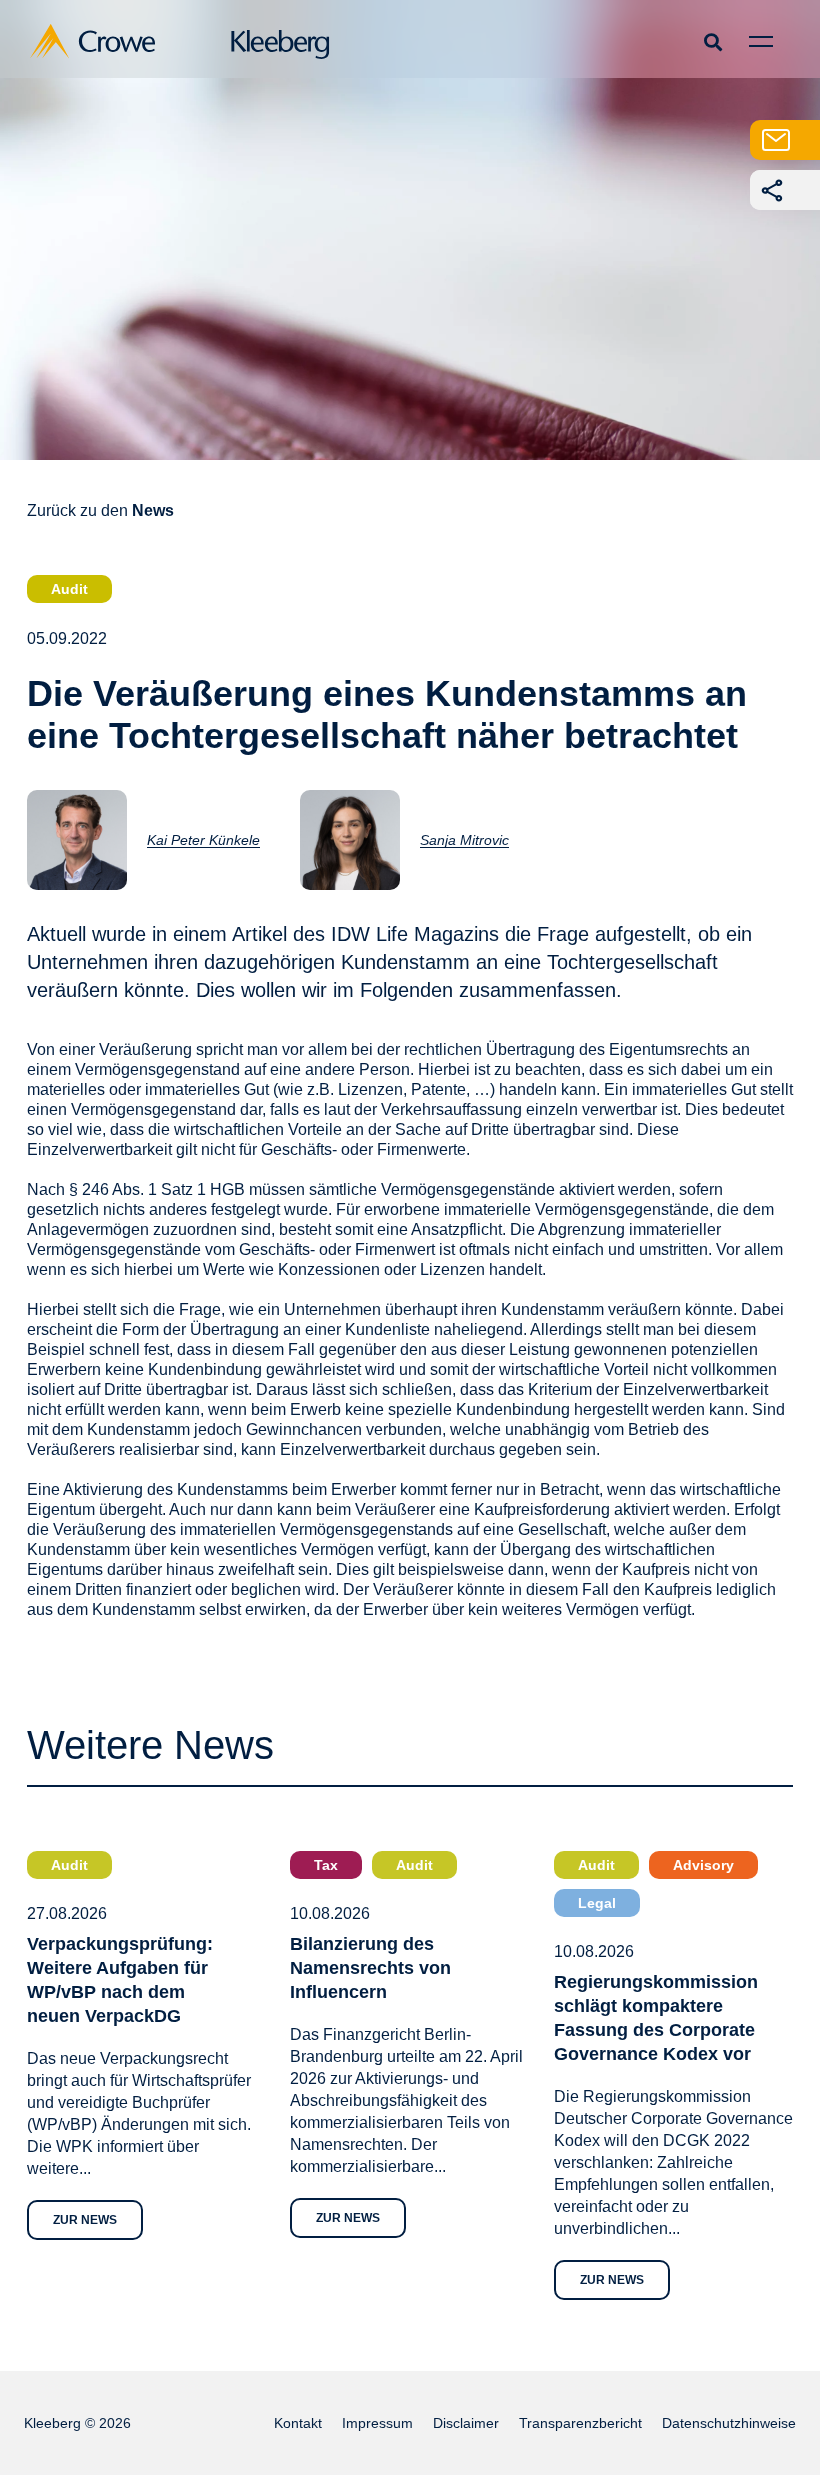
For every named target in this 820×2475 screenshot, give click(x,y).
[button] (712, 41)
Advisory (703, 1865)
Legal (597, 1903)
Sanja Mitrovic (464, 840)
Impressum (377, 2423)
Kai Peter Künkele (203, 840)
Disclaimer (466, 2423)
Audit (69, 589)
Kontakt (298, 2423)
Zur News (85, 2220)
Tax (326, 1865)
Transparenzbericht (580, 2423)
